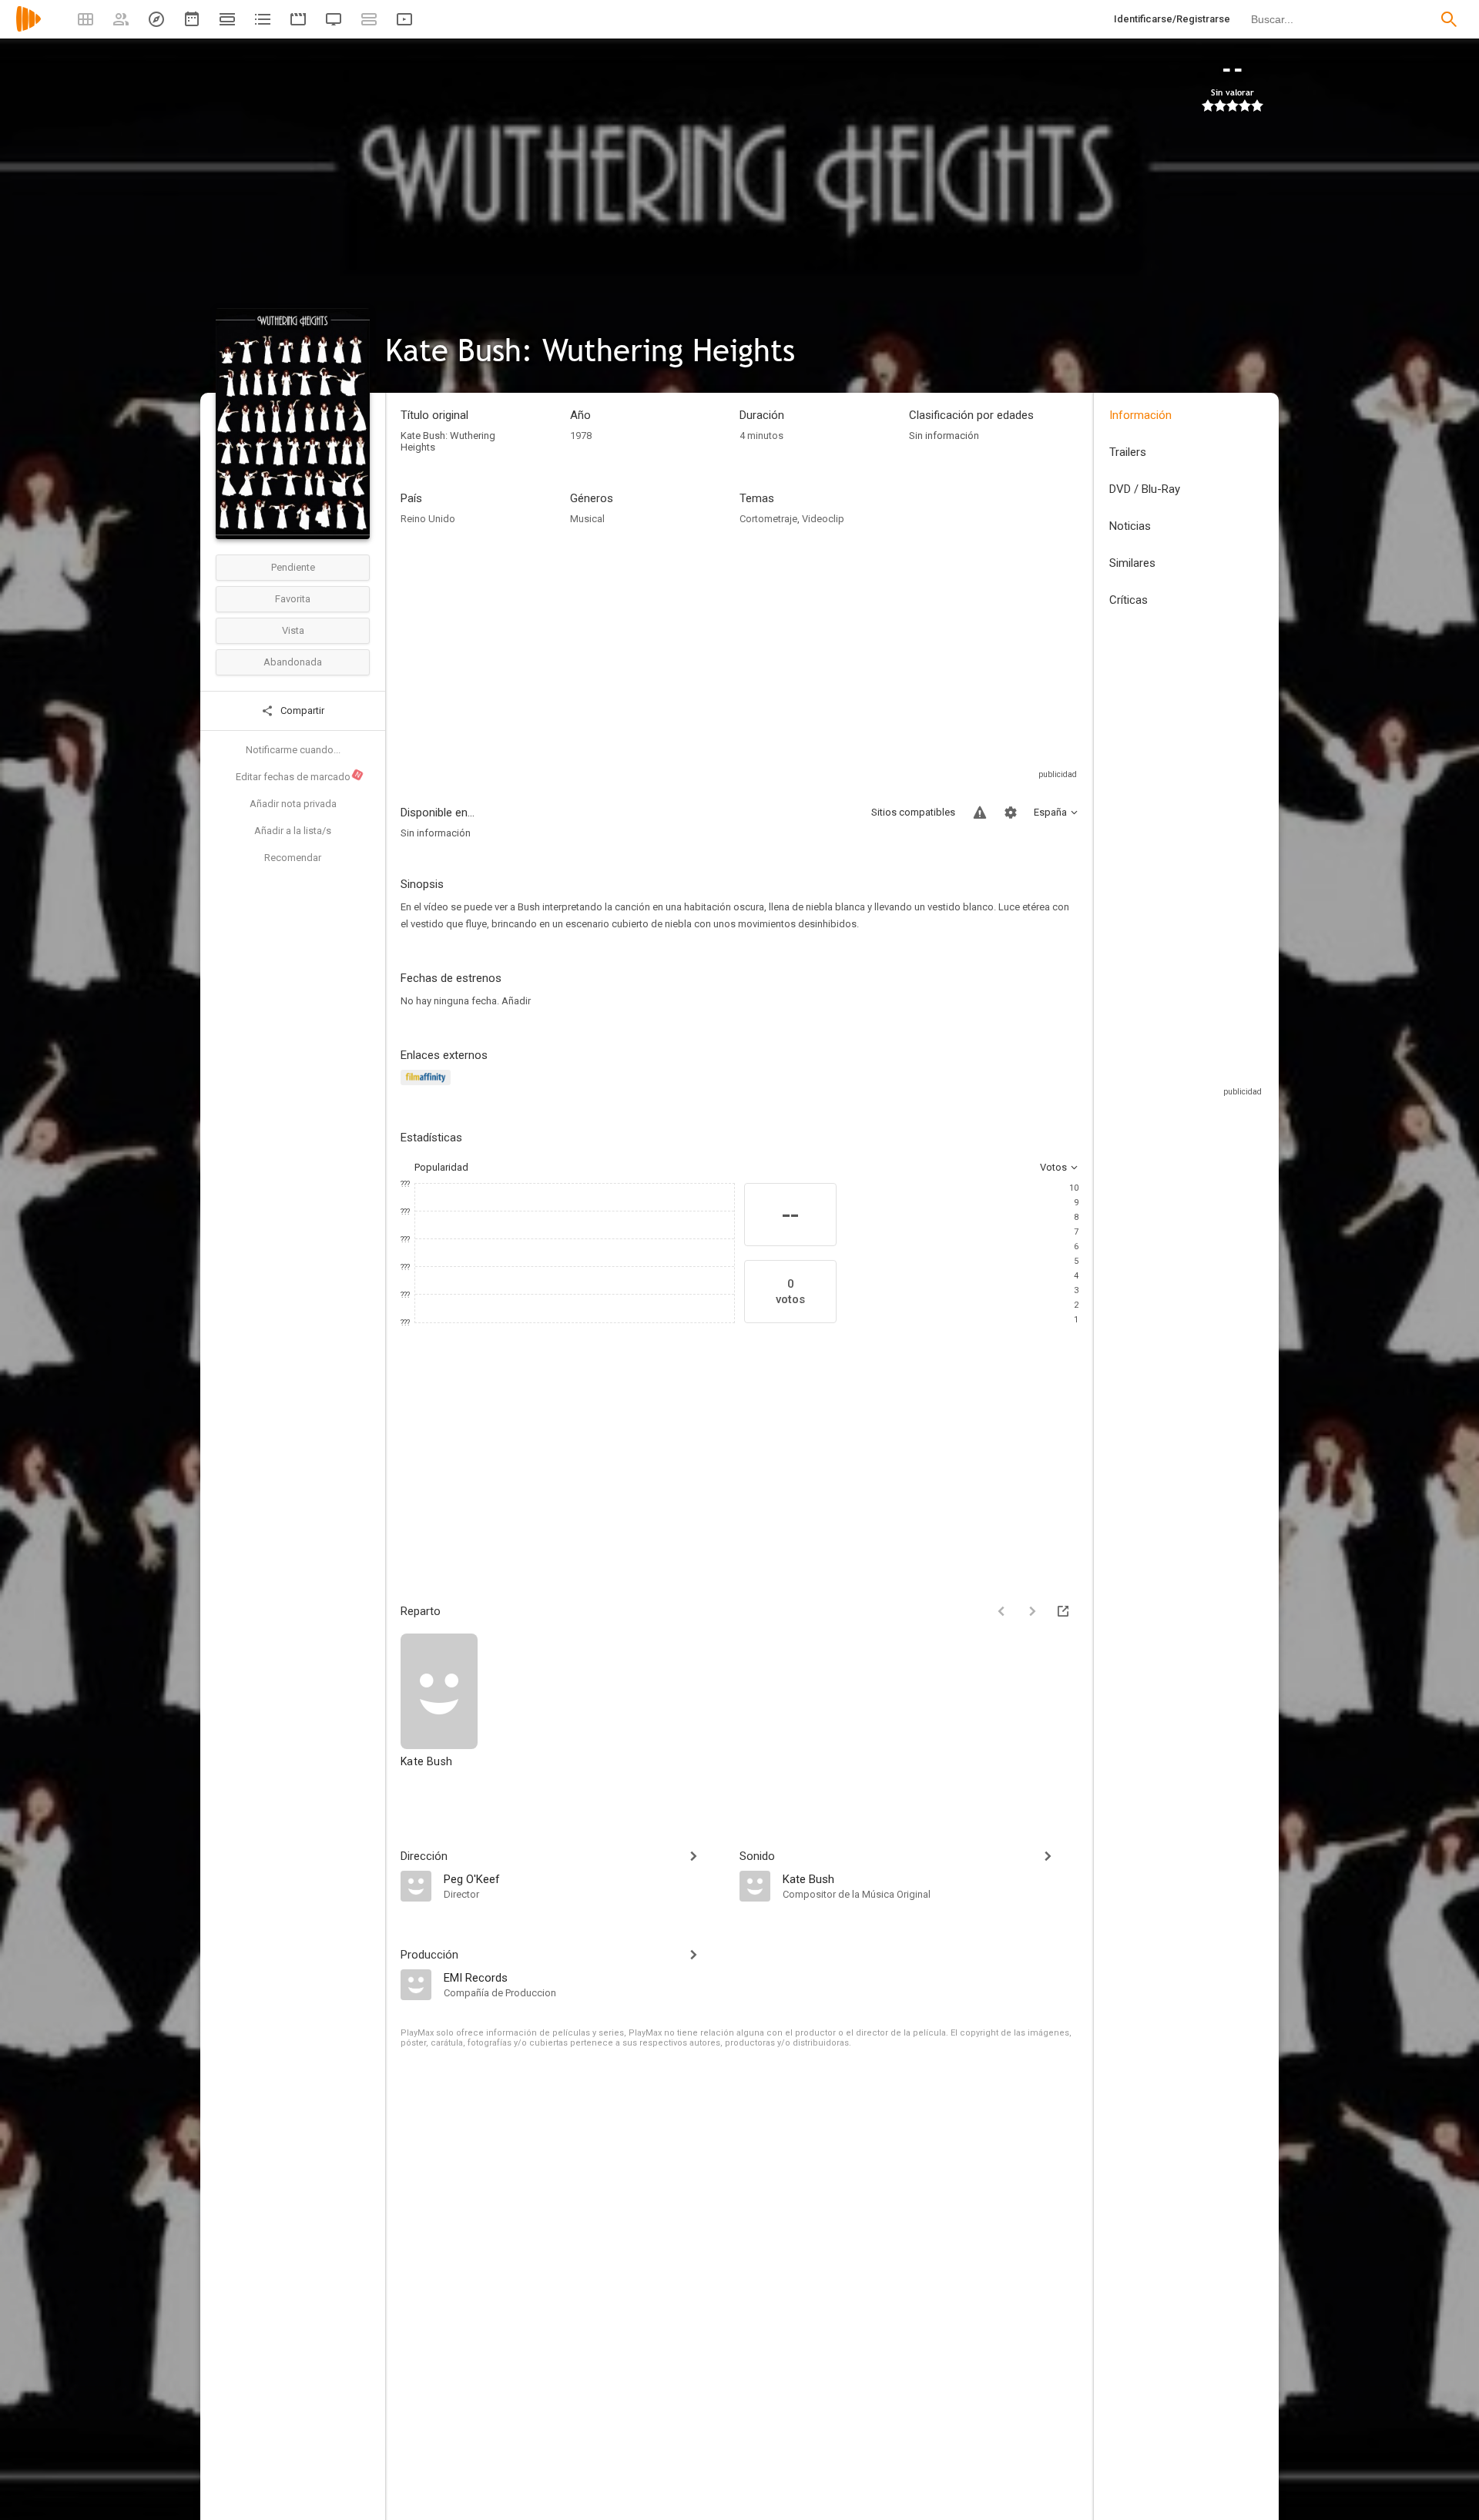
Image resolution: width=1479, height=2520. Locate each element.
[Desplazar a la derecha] (1032, 1611)
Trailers (1128, 452)
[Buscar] (1449, 19)
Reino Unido (428, 519)
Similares (1132, 563)
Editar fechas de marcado (299, 776)
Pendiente (293, 567)
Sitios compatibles (913, 812)
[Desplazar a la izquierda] (1001, 1611)
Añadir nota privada (293, 804)
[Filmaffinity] (428, 1086)
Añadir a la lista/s (293, 831)
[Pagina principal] (29, 29)
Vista (293, 630)
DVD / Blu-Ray (1145, 489)
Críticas (1129, 600)
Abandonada (293, 662)
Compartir (301, 710)
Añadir (516, 1001)
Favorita (293, 599)
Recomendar (293, 858)
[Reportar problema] (980, 813)
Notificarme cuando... (293, 750)
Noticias (1130, 526)
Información (1140, 415)
